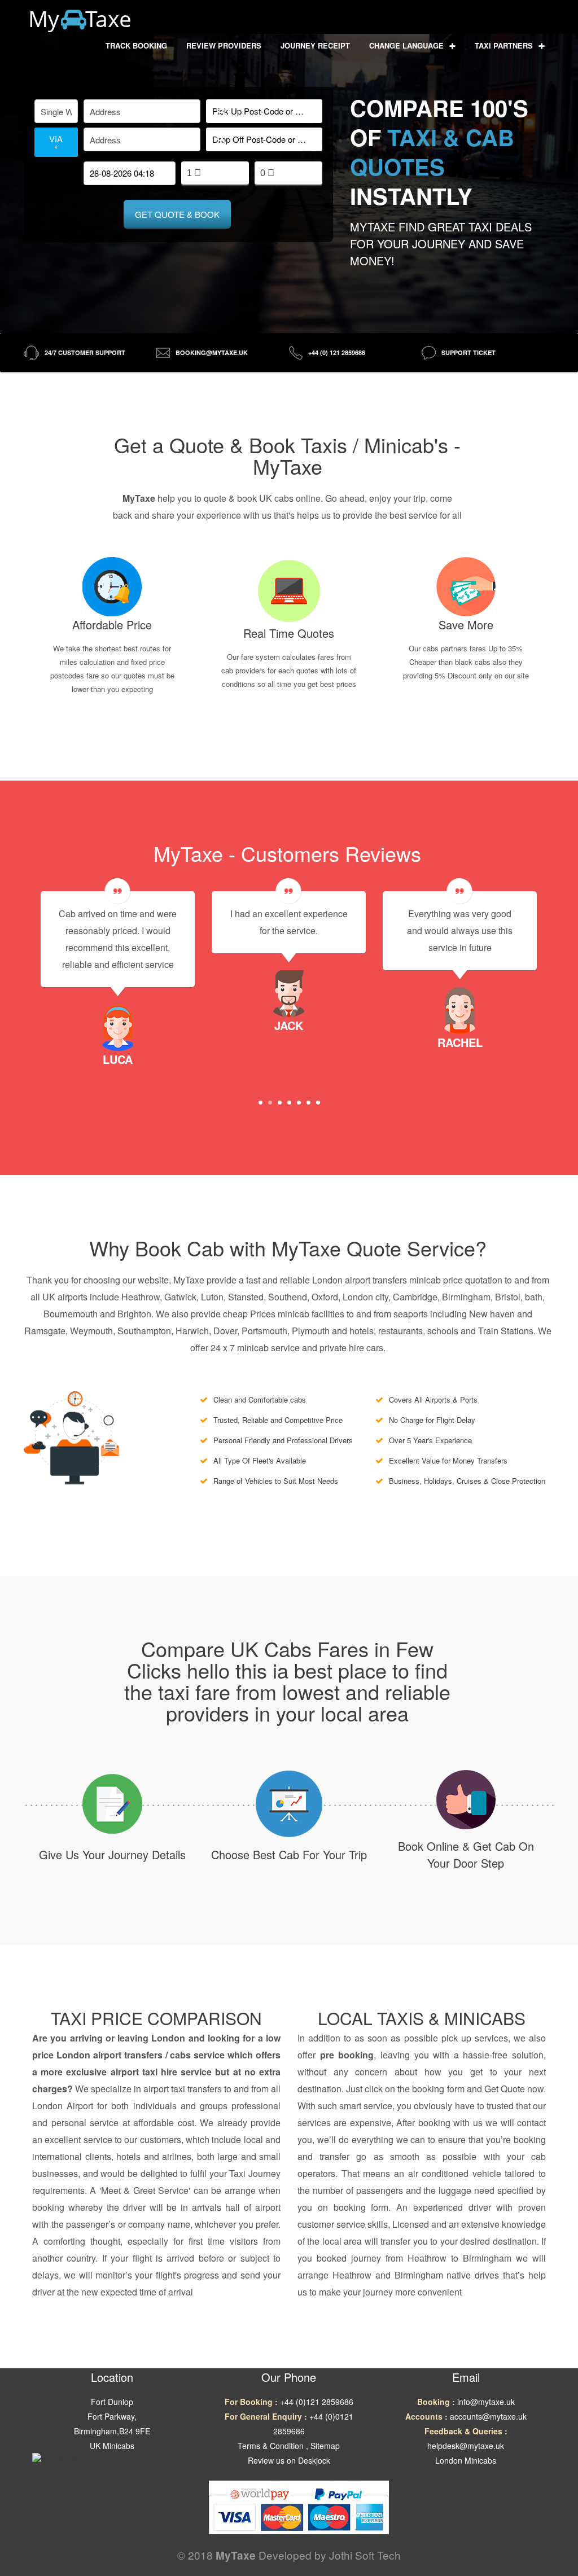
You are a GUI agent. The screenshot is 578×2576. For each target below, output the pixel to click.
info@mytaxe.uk (486, 2402)
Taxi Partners (505, 45)
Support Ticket (468, 352)
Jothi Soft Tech (365, 2555)
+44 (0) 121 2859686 (337, 352)
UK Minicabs (112, 2446)
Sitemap (325, 2446)
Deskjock (314, 2460)
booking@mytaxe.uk (212, 352)
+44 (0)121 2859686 (317, 2402)
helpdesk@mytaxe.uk (466, 2446)
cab (538, 2156)
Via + (56, 142)
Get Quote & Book (177, 214)
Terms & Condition (271, 2446)
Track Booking (136, 45)
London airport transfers (110, 2055)
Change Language (408, 45)
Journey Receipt (315, 45)
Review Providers (224, 45)
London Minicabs (466, 2460)
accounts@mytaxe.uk (488, 2416)
